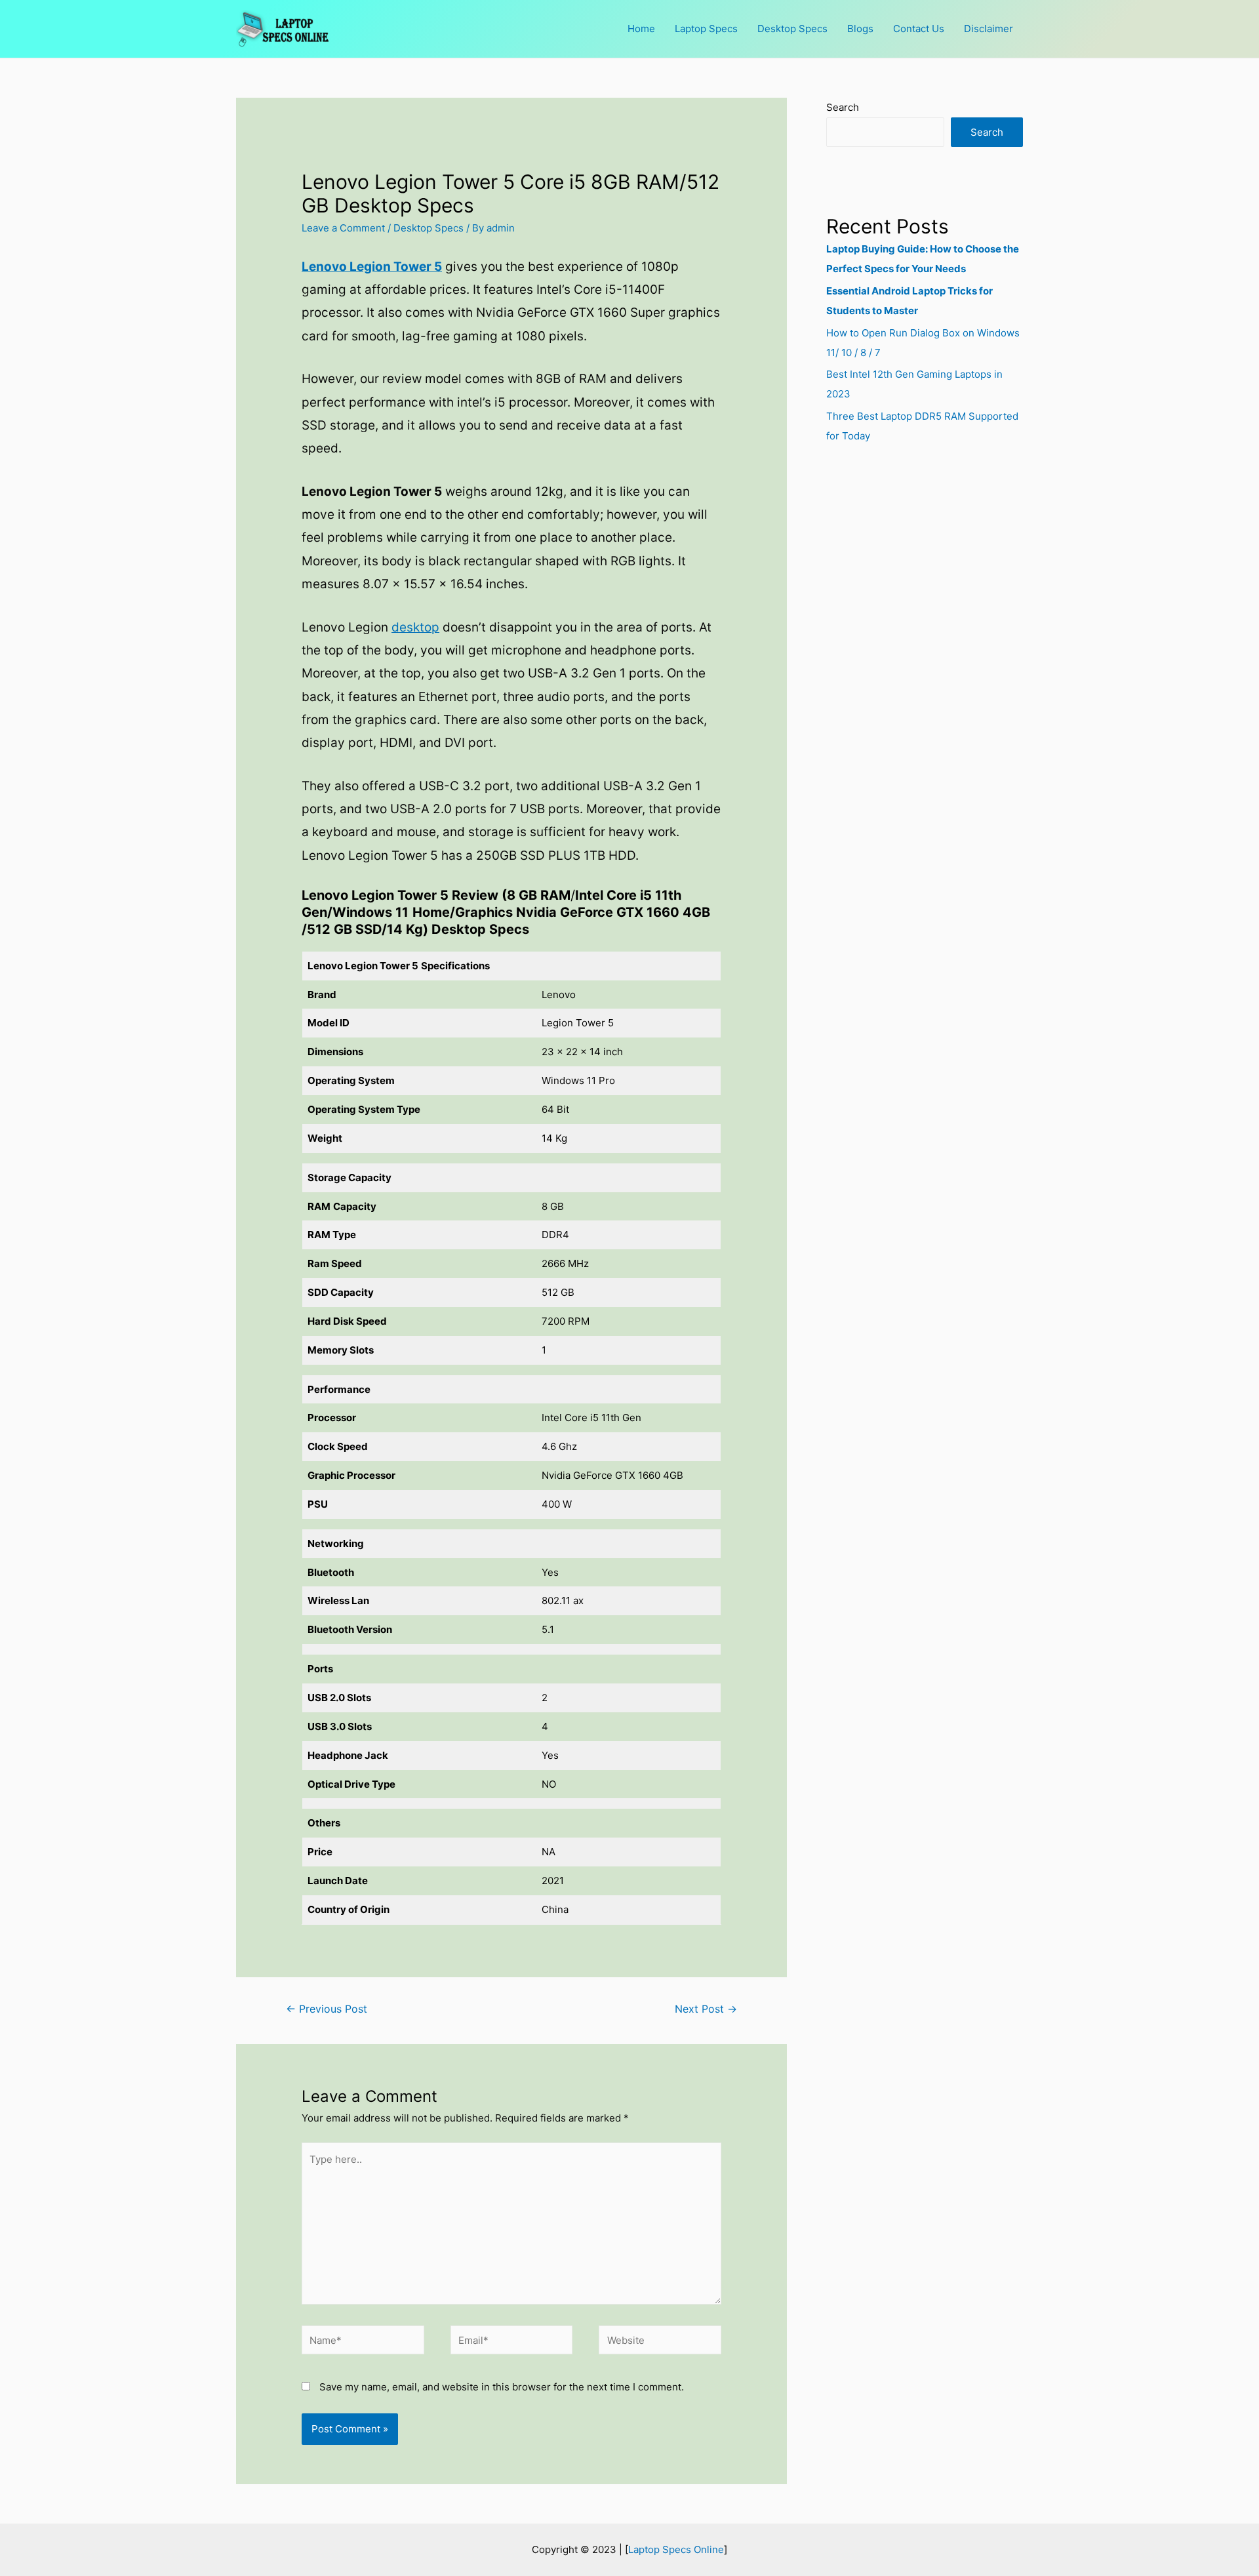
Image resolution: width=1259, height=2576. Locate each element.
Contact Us (919, 29)
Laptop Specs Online (676, 2549)
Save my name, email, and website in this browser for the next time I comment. (502, 2387)
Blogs (860, 29)
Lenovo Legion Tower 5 (372, 267)
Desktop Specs (792, 29)
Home (641, 29)
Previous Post (327, 2009)
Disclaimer (989, 29)
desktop (415, 627)
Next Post (706, 2009)
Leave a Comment (343, 228)
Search (843, 107)
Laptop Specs (706, 29)
